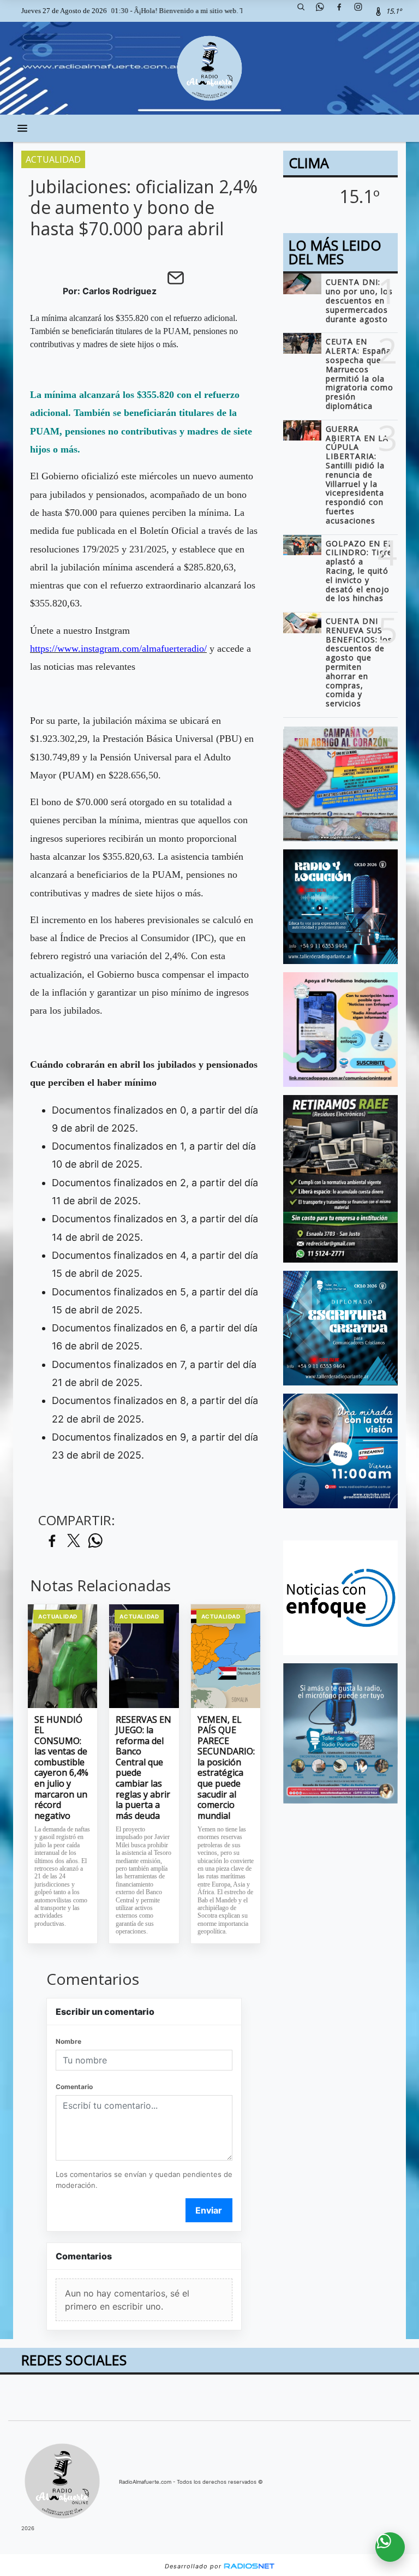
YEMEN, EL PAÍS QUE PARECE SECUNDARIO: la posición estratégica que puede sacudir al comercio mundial (226, 1768)
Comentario (74, 2087)
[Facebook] (343, 11)
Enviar (209, 2210)
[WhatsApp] (324, 11)
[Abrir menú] (22, 128)
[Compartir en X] (74, 1541)
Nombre (68, 2041)
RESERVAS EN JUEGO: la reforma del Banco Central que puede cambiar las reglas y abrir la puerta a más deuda (143, 1768)
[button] (305, 11)
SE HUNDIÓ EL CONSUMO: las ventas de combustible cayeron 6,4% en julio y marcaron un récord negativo (61, 1768)
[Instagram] (362, 11)
